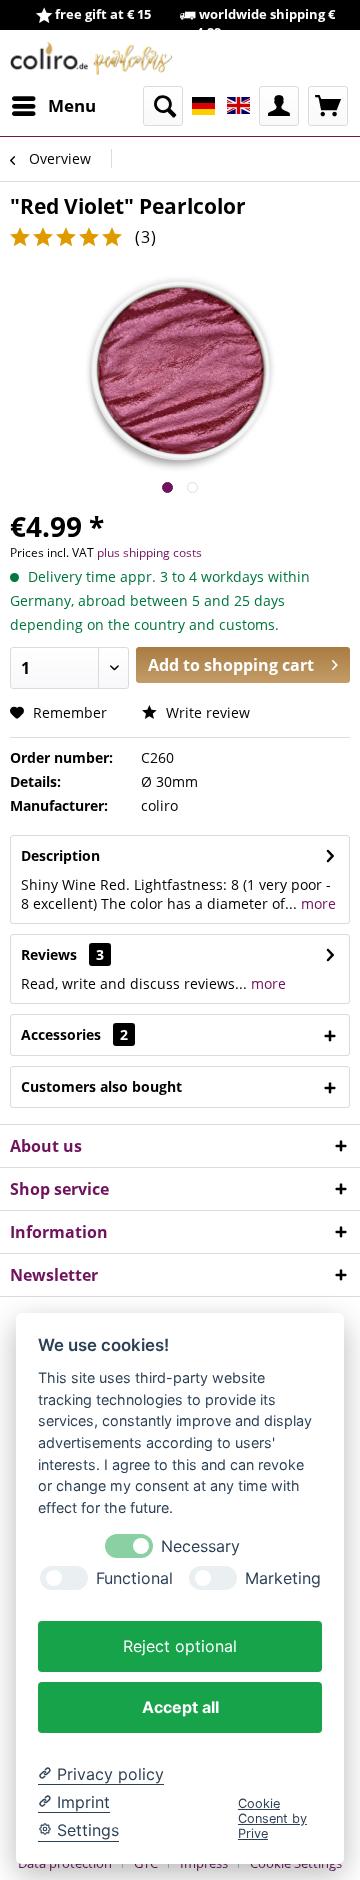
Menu (72, 105)
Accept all (180, 1707)
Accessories (74, 1034)
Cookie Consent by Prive (272, 1819)
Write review (206, 712)
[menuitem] (53, 106)
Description (60, 855)
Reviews (49, 954)
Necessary (200, 1546)
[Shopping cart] (328, 106)
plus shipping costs (149, 552)
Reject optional (180, 1646)
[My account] (279, 106)
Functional (134, 1578)
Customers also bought (101, 1086)
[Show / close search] (163, 106)
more (316, 903)
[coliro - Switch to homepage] (91, 58)
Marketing (283, 1578)
